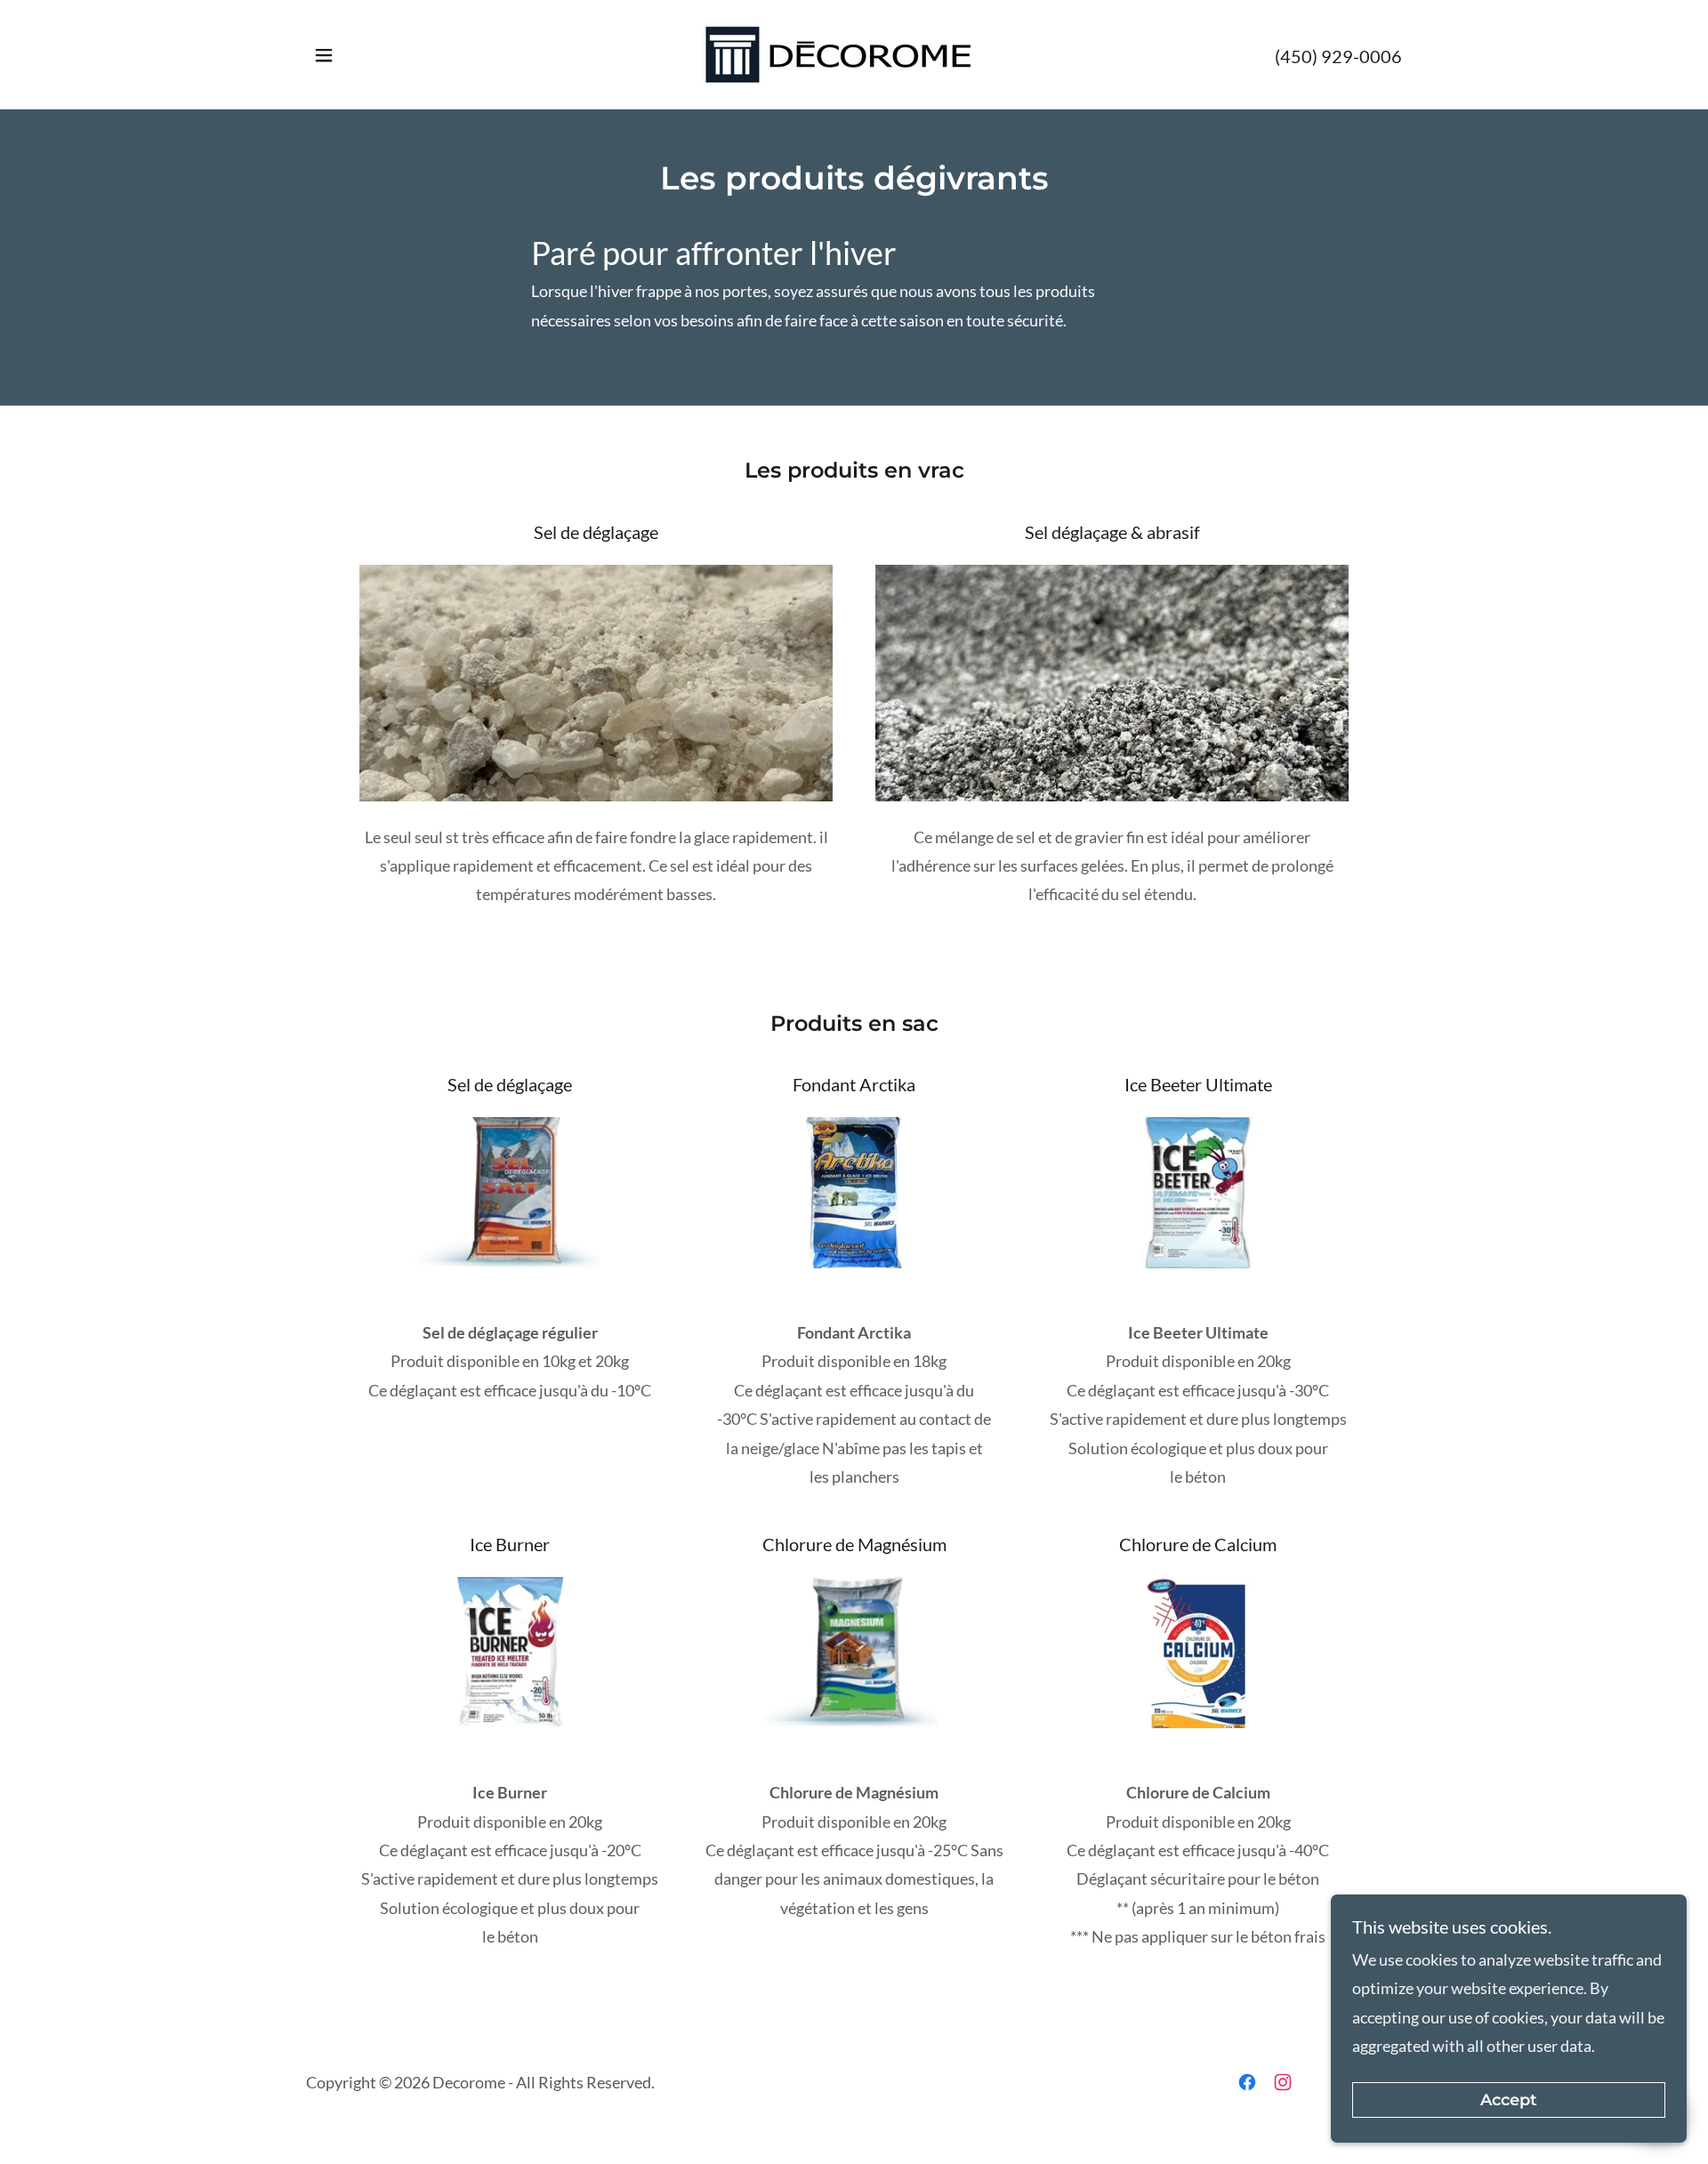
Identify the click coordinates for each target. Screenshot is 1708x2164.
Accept (1509, 2100)
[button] (324, 55)
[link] (854, 52)
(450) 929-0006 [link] (1338, 56)
